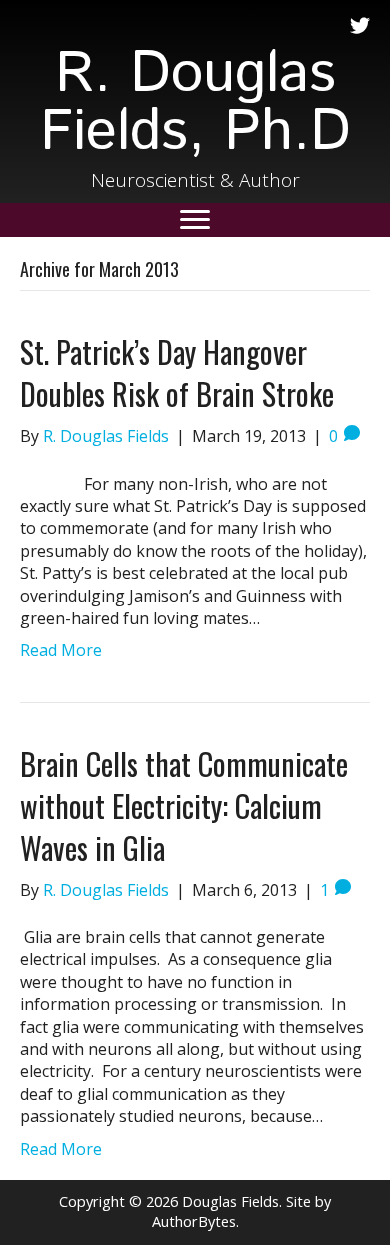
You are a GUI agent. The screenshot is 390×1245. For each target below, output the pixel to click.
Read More (61, 650)
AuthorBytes (194, 1221)
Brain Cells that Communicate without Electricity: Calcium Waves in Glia (184, 805)
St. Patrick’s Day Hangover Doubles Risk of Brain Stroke (177, 372)
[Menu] (195, 220)
